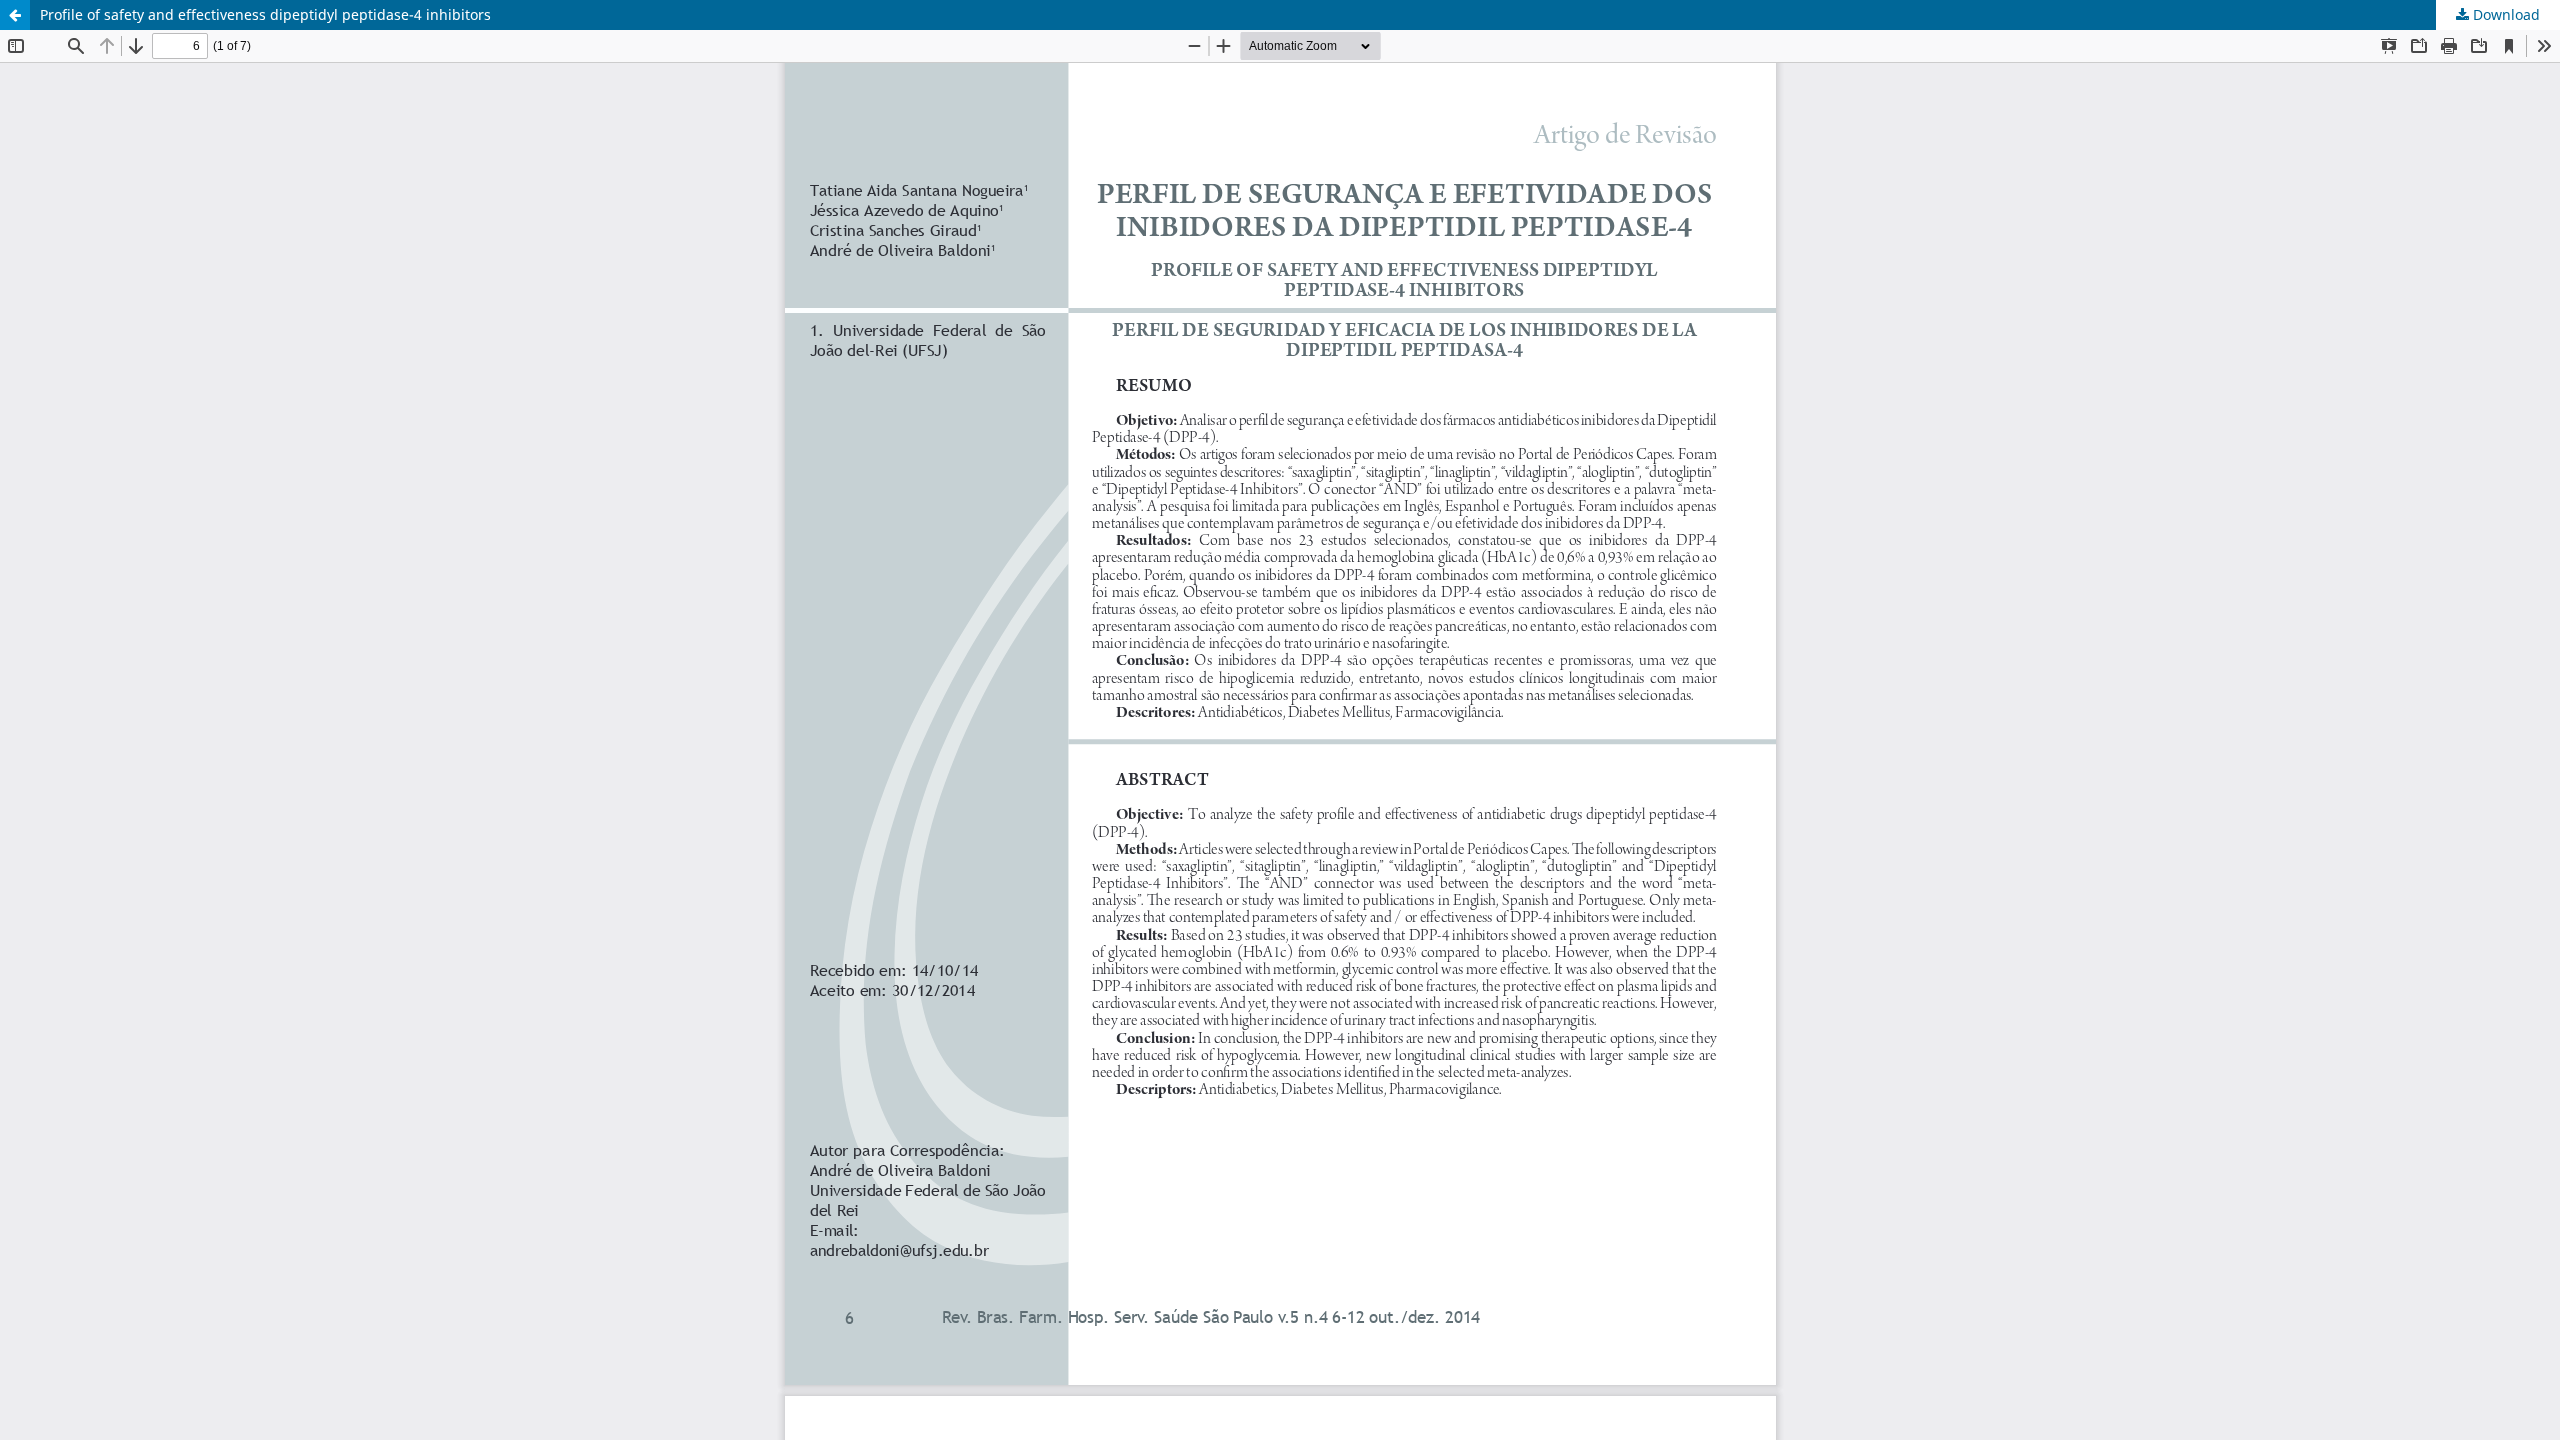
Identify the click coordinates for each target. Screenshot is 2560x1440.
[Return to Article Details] (15, 15)
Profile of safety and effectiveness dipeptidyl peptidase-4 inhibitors (265, 14)
